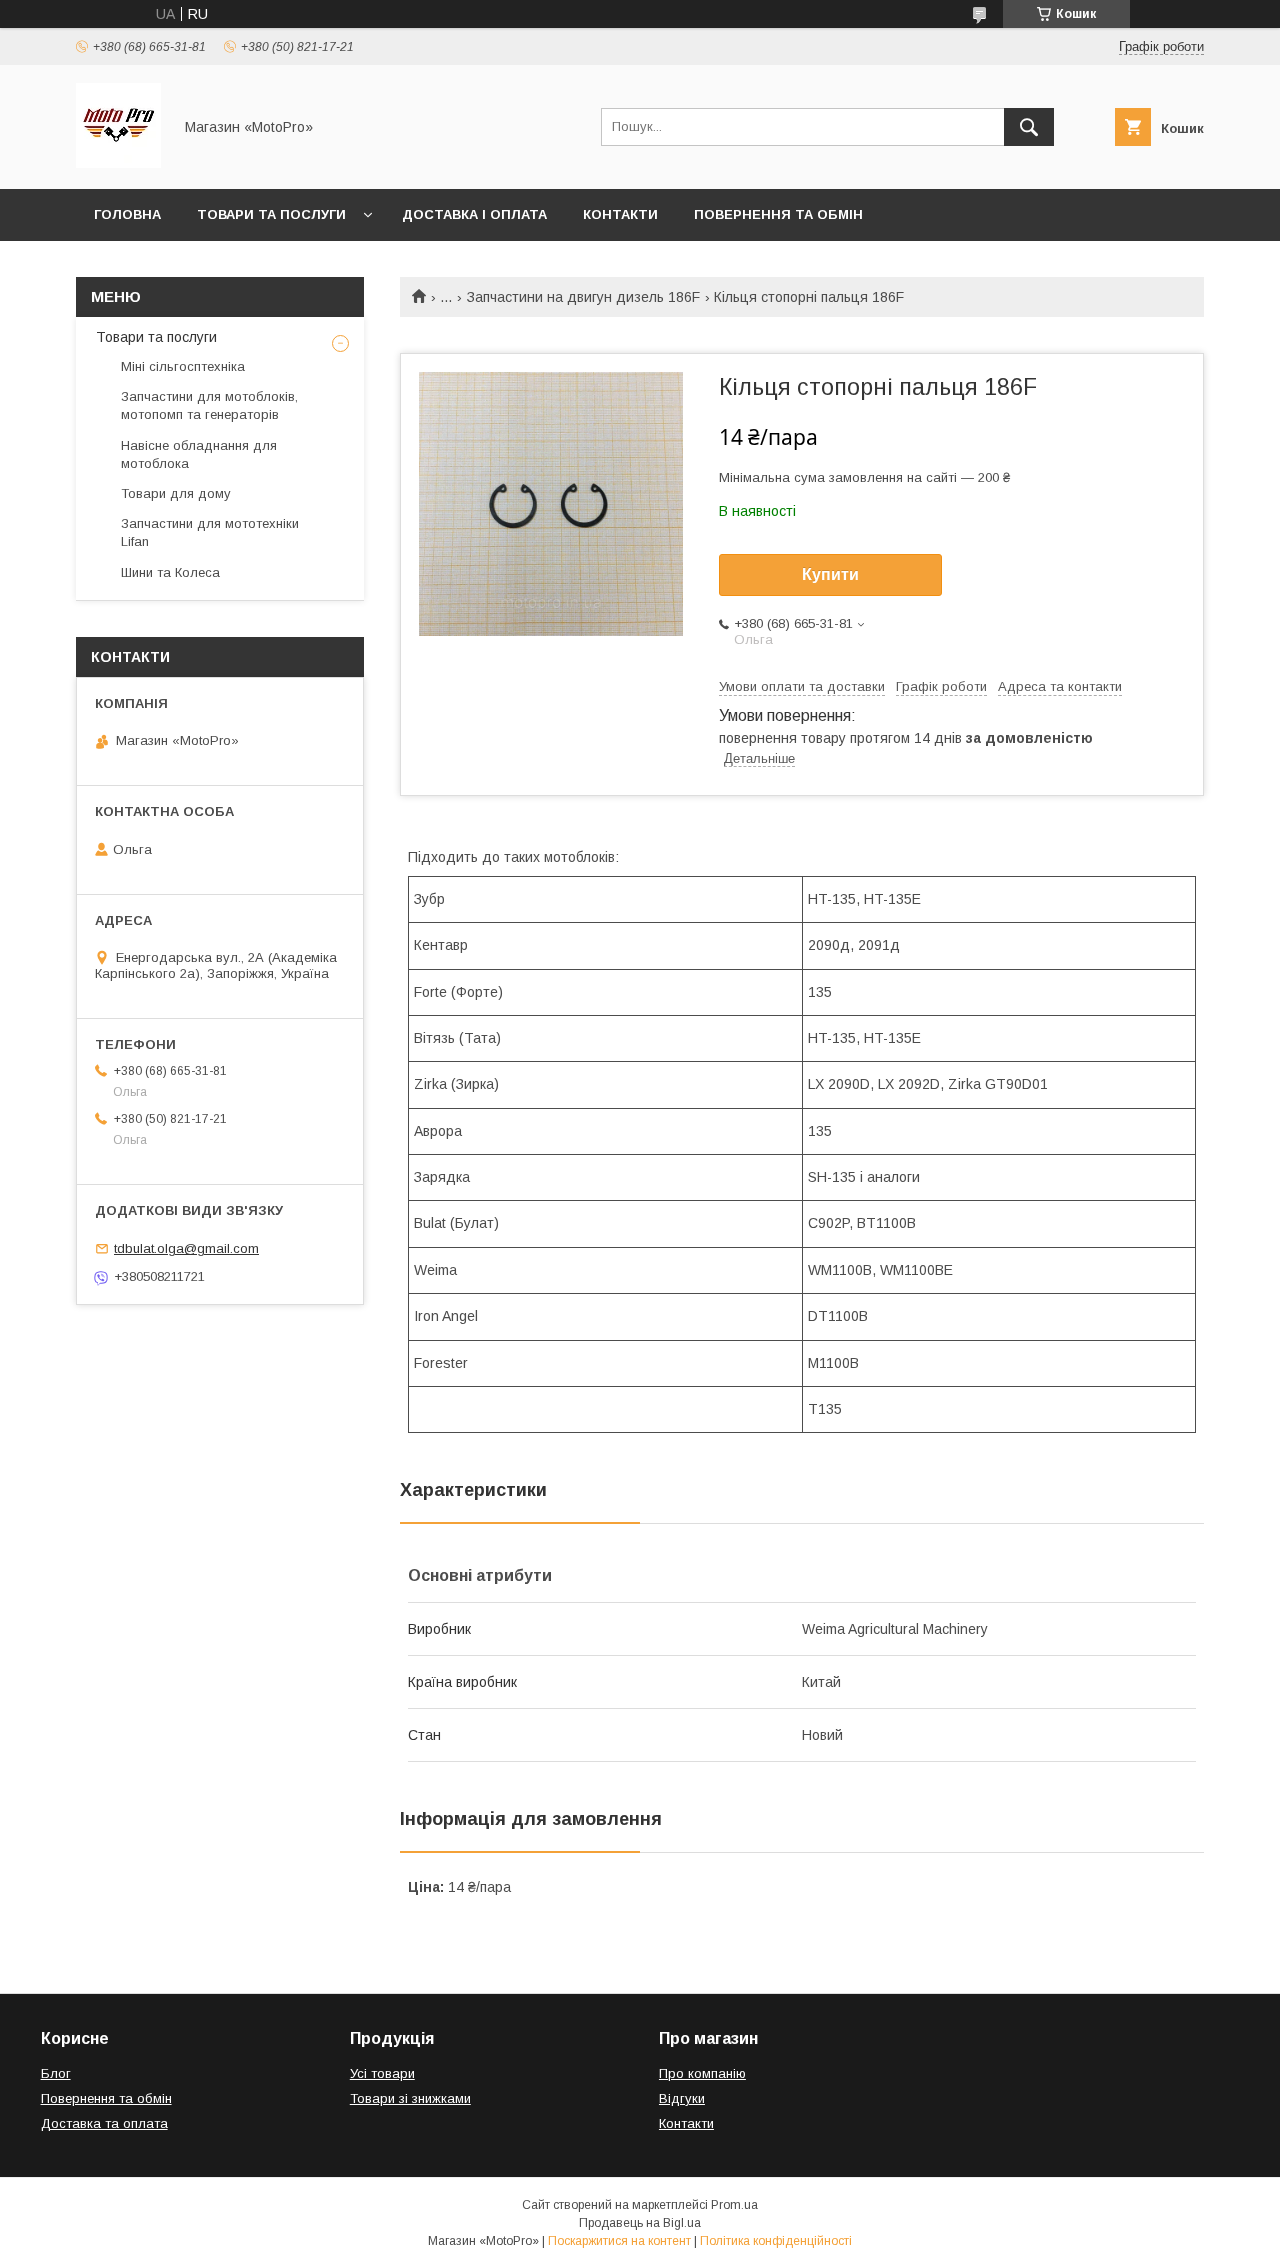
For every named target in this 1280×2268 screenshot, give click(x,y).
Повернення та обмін (778, 214)
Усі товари (382, 2073)
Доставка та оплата (104, 2123)
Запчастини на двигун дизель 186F (583, 297)
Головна (127, 214)
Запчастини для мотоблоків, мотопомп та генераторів (209, 405)
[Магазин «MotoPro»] (118, 163)
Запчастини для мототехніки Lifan (210, 532)
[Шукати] (1029, 127)
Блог (56, 2073)
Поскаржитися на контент (619, 2241)
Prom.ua (734, 2205)
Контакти (620, 214)
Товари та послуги (271, 214)
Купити (830, 574)
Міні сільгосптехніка (183, 366)
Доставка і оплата (474, 214)
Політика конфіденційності (776, 2241)
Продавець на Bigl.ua (640, 2223)
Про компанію (702, 2073)
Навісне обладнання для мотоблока (199, 454)
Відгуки (682, 2098)
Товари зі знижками (410, 2098)
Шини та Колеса (170, 572)
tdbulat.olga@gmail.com (186, 1248)
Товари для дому (176, 493)
